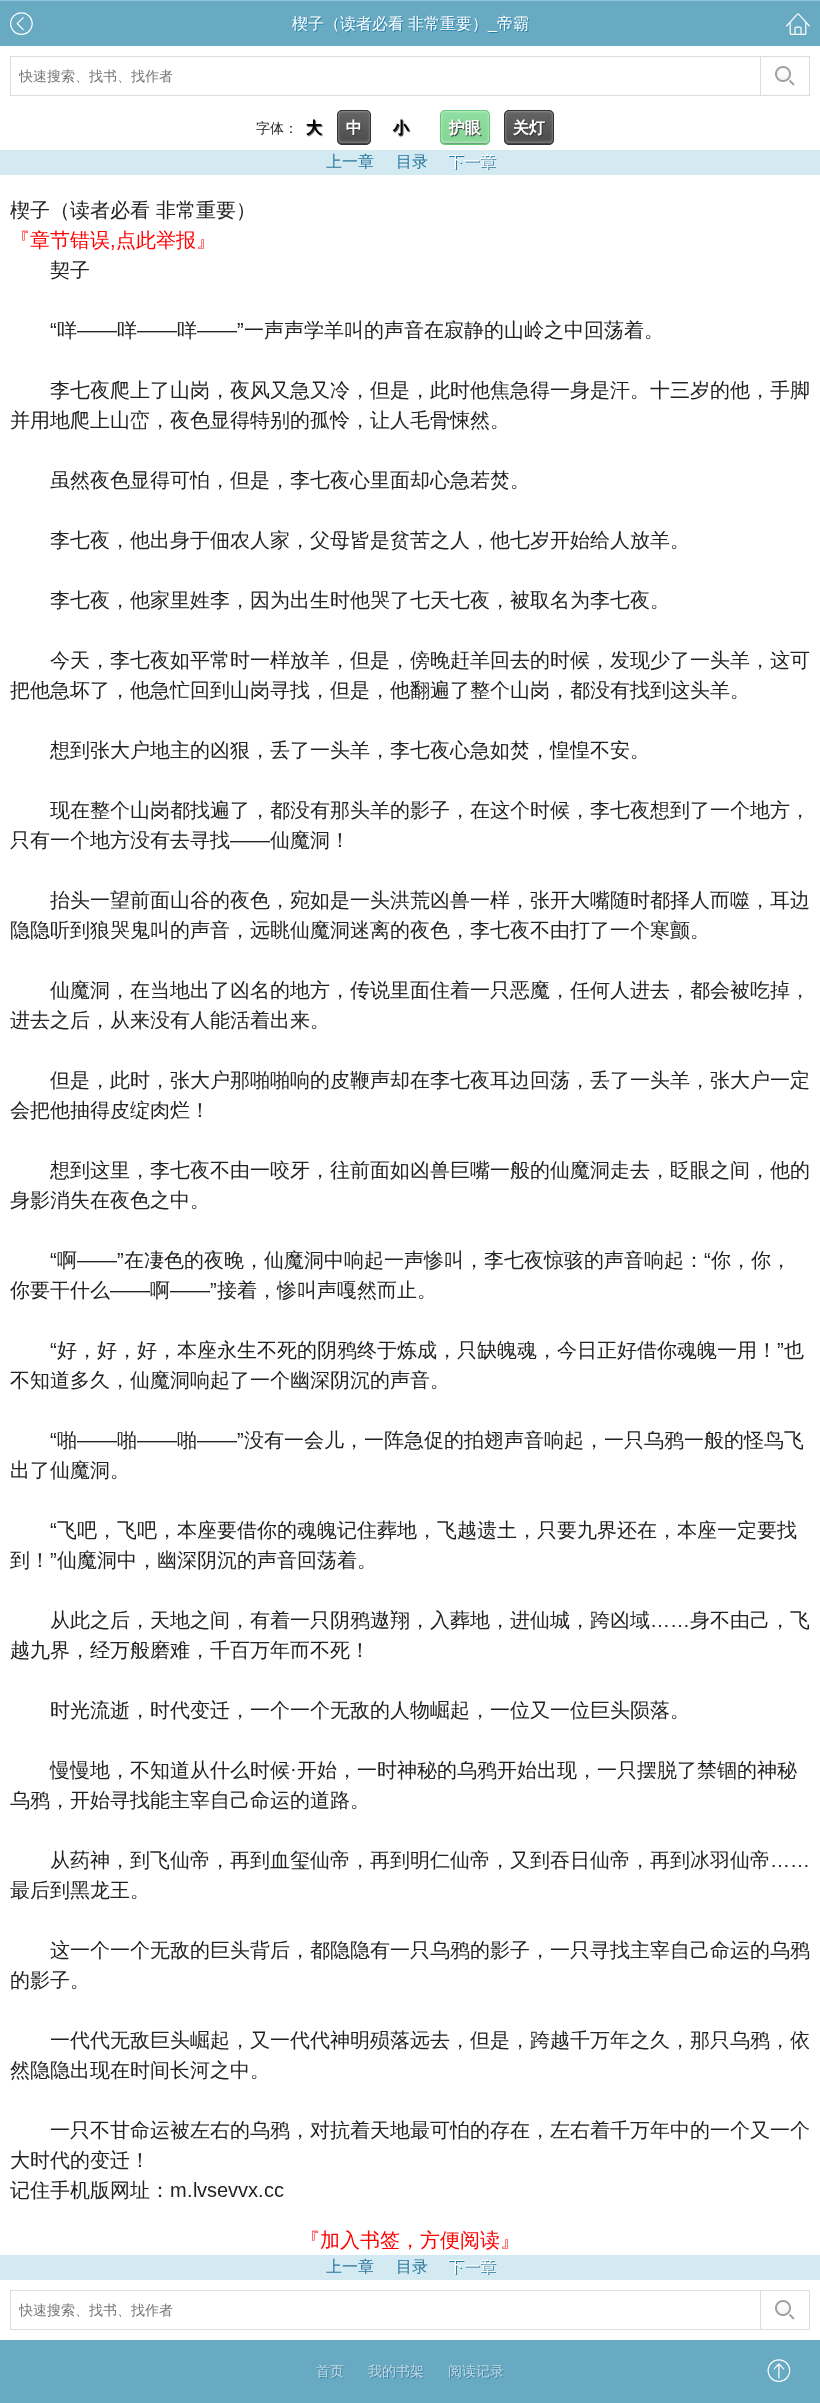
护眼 (465, 127)
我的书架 (396, 2371)
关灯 (529, 127)
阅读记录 (476, 2371)
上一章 (350, 161)
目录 (412, 161)
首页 (330, 2371)
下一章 (472, 161)
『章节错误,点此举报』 (113, 240)
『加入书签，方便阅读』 (410, 2240)
